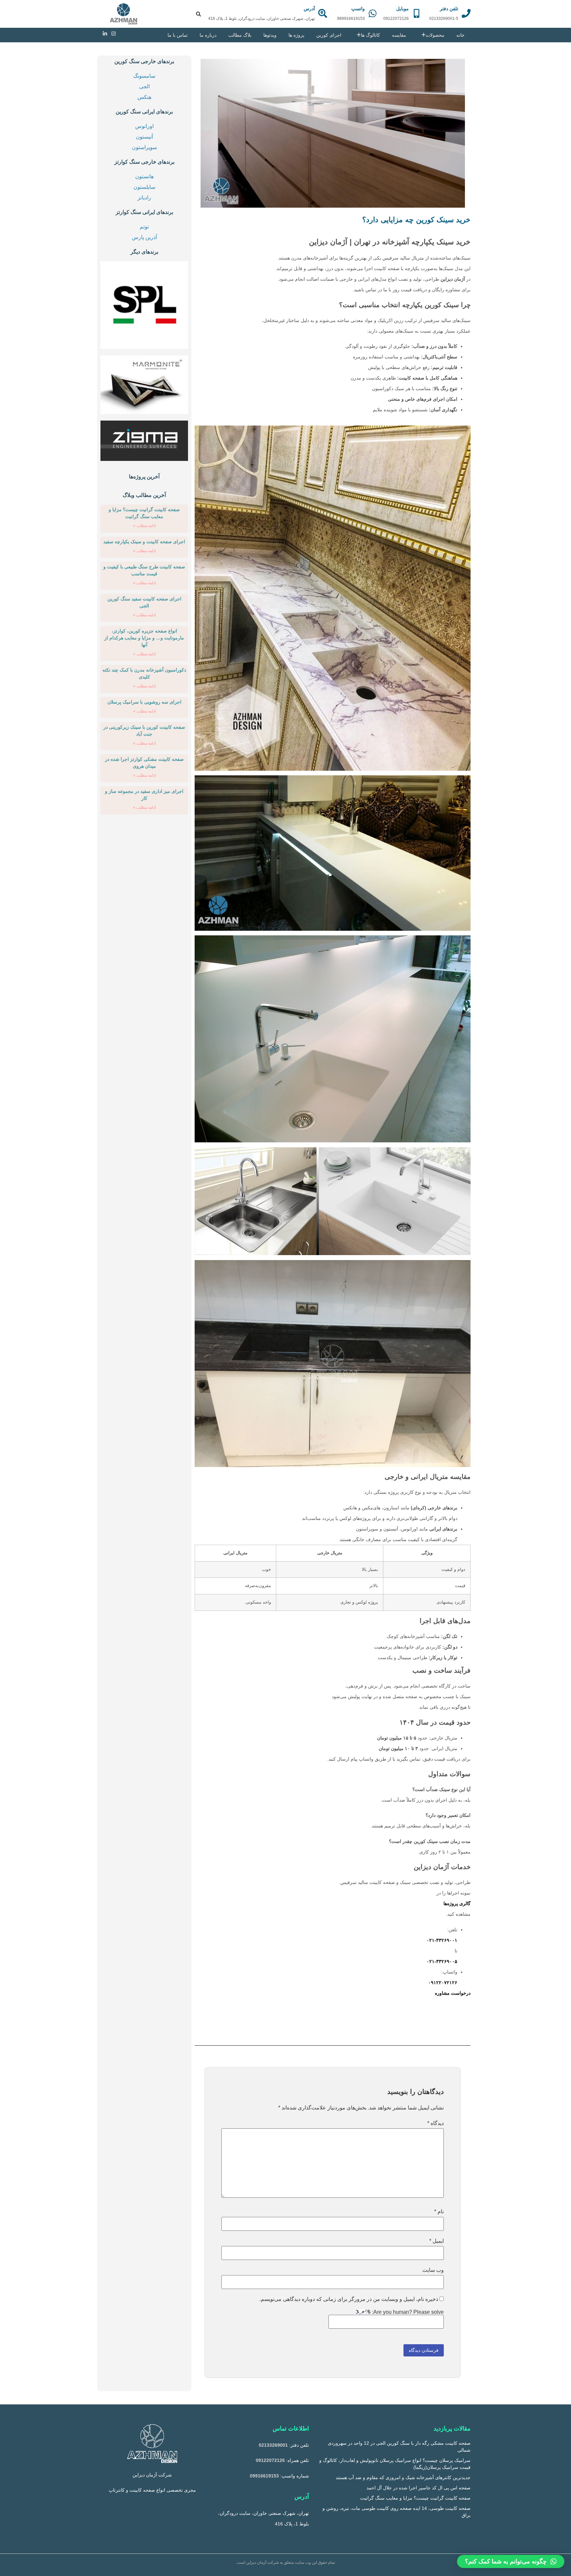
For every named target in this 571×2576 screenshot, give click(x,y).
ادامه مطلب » (144, 526)
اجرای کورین (329, 35)
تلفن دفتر (449, 9)
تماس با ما (178, 35)
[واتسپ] (373, 13)
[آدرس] (323, 13)
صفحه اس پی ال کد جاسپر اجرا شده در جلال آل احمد (419, 2488)
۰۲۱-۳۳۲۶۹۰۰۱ (442, 1940)
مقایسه (399, 35)
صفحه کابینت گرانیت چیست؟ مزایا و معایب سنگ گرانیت (415, 2498)
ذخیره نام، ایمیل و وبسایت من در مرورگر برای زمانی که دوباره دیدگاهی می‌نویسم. (349, 2299)
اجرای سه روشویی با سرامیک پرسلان (144, 702)
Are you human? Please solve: (407, 2312)
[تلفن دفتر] (466, 13)
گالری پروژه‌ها (457, 1903)
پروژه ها (296, 35)
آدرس (309, 9)
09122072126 (270, 2460)
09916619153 (264, 2476)
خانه (460, 35)
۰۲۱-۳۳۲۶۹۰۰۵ (442, 1961)
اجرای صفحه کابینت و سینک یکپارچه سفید (144, 542)
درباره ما (208, 35)
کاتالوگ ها (370, 35)
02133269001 (273, 2445)
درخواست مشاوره (453, 1993)
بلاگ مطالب (240, 35)
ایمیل (437, 2241)
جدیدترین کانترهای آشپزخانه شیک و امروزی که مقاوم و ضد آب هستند (403, 2477)
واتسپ (358, 9)
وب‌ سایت (433, 2270)
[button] (511, 2561)
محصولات (435, 35)
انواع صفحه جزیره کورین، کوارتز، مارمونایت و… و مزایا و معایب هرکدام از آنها (144, 638)
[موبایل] (417, 13)
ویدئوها (270, 35)
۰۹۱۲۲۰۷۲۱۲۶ (443, 1983)
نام (439, 2212)
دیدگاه (436, 2123)
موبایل (402, 9)
